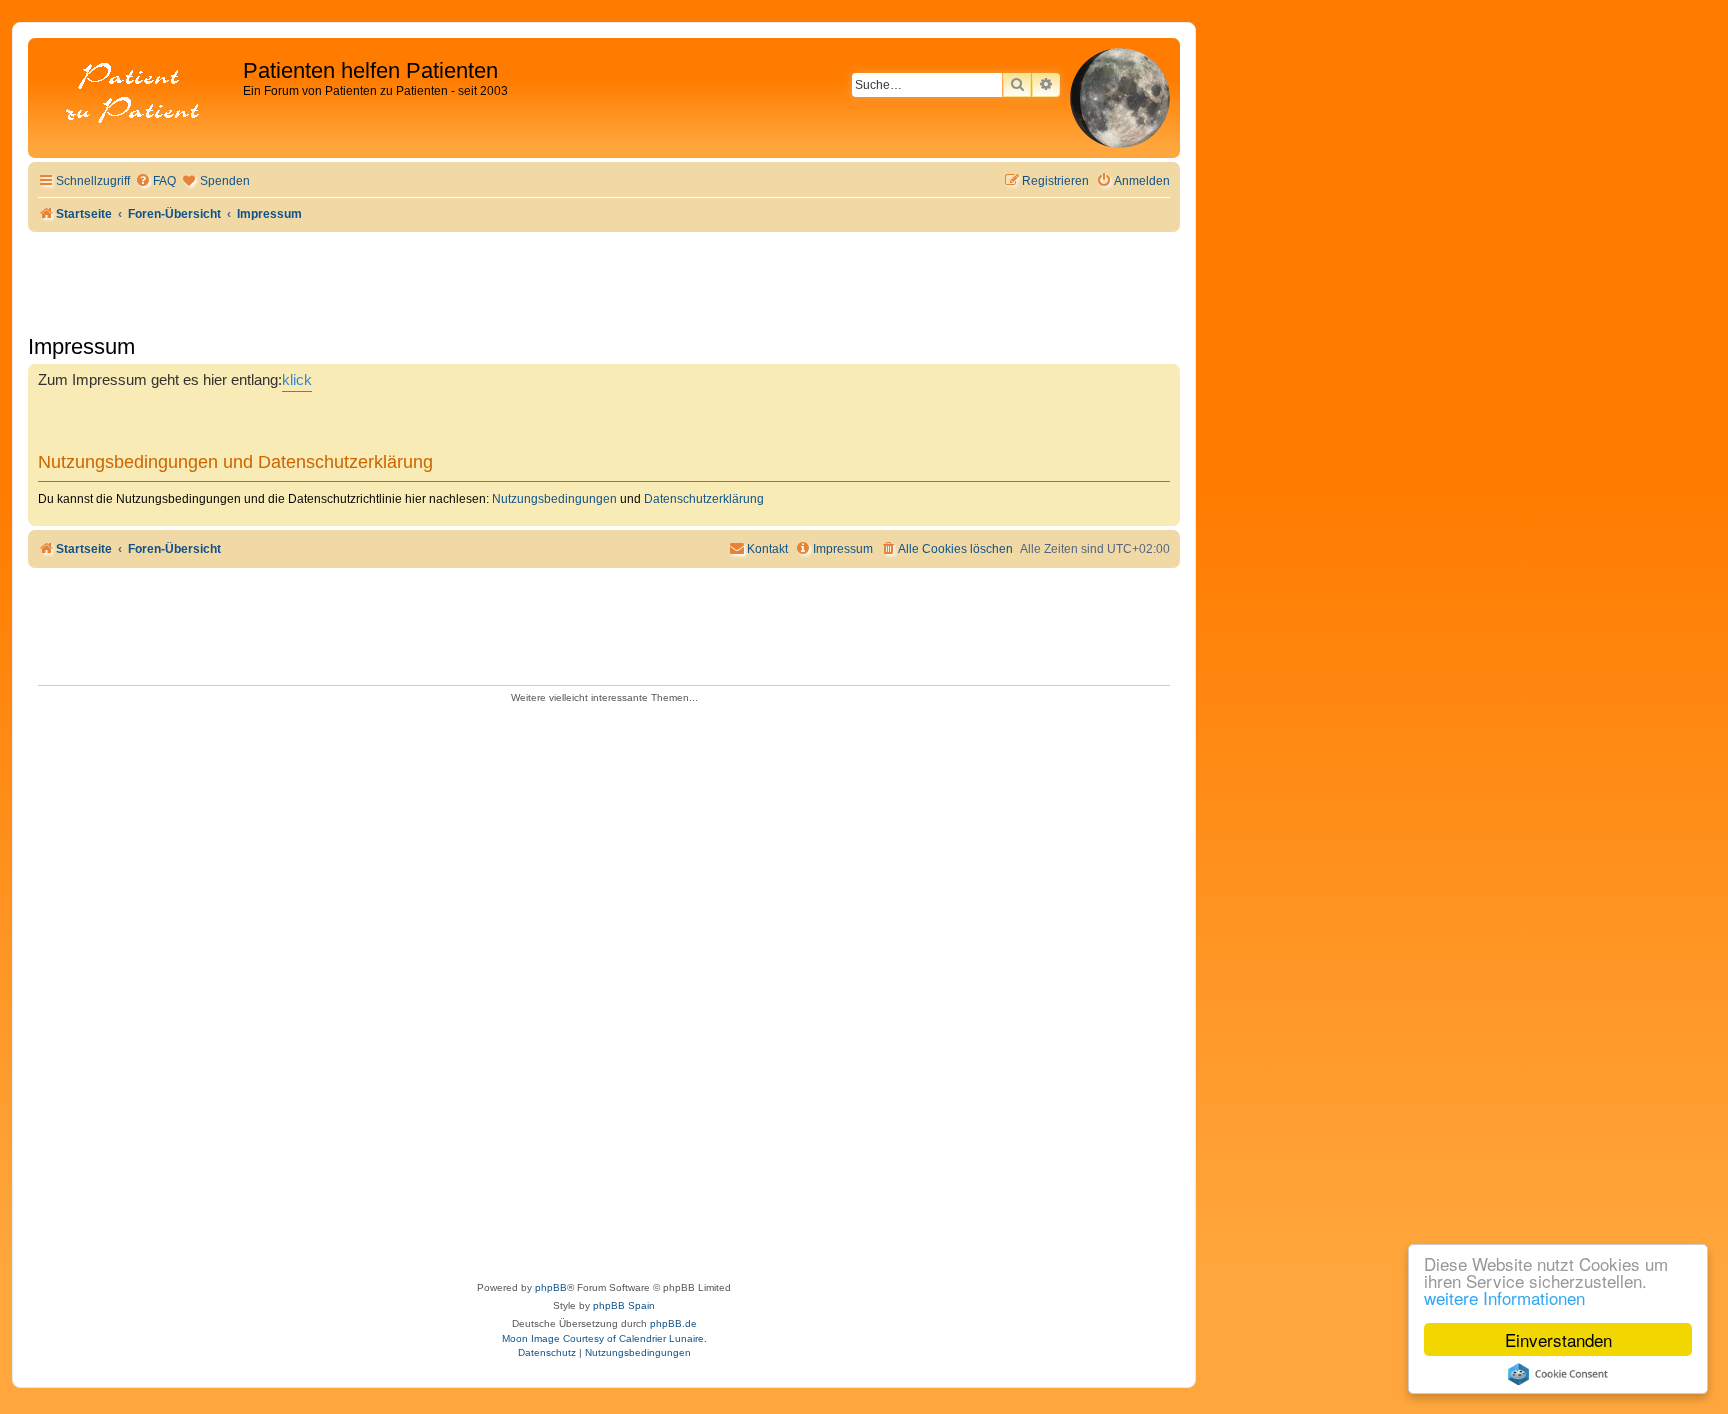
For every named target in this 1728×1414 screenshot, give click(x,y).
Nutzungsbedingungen (554, 499)
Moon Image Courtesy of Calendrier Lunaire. (604, 1338)
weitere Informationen (1504, 1297)
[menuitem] (155, 181)
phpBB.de (673, 1323)
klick (297, 379)
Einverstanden (1558, 1339)
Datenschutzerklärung (704, 499)
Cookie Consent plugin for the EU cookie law (1558, 1374)
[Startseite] (138, 94)
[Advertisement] (604, 986)
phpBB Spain (624, 1305)
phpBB (551, 1287)
